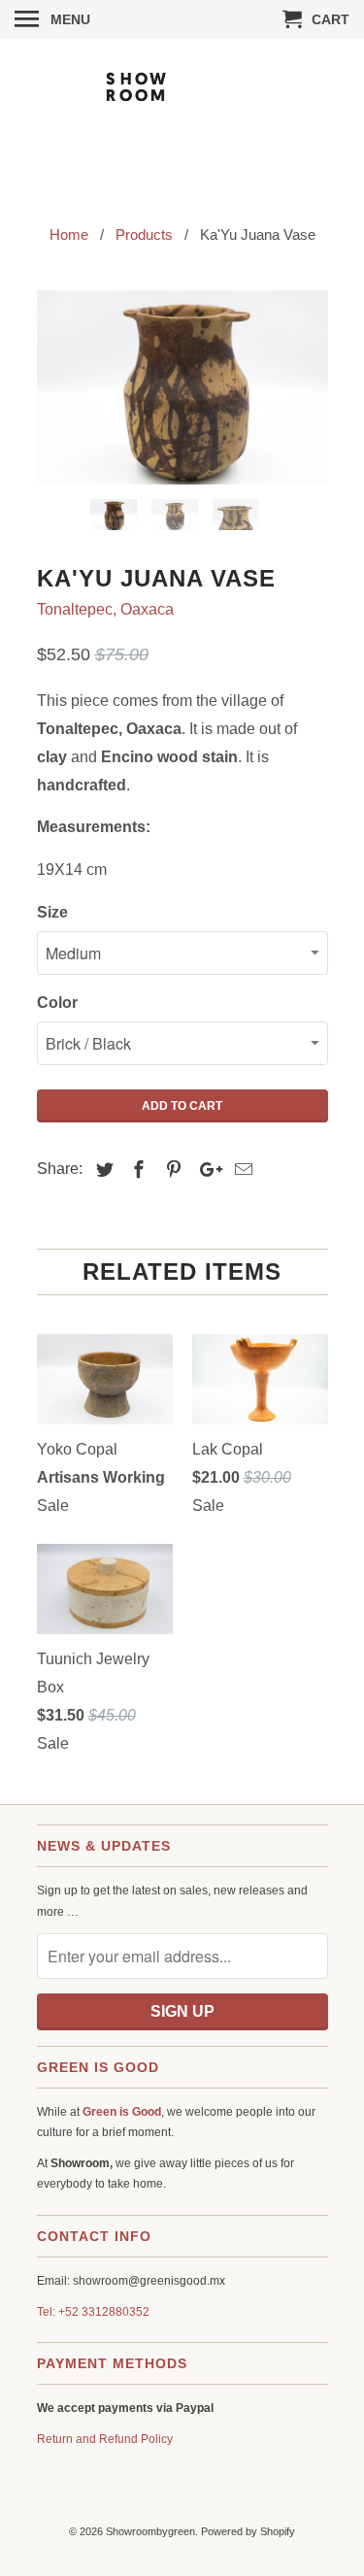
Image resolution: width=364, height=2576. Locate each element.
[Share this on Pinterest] (171, 1170)
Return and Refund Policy (105, 2439)
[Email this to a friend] (241, 1170)
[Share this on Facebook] (136, 1170)
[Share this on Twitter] (102, 1170)
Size (52, 912)
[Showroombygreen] (182, 118)
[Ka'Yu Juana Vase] (182, 387)
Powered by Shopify (248, 2531)
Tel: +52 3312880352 (93, 2312)
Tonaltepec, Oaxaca (105, 609)
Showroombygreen (150, 2531)
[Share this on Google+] (206, 1170)
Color (57, 1003)
